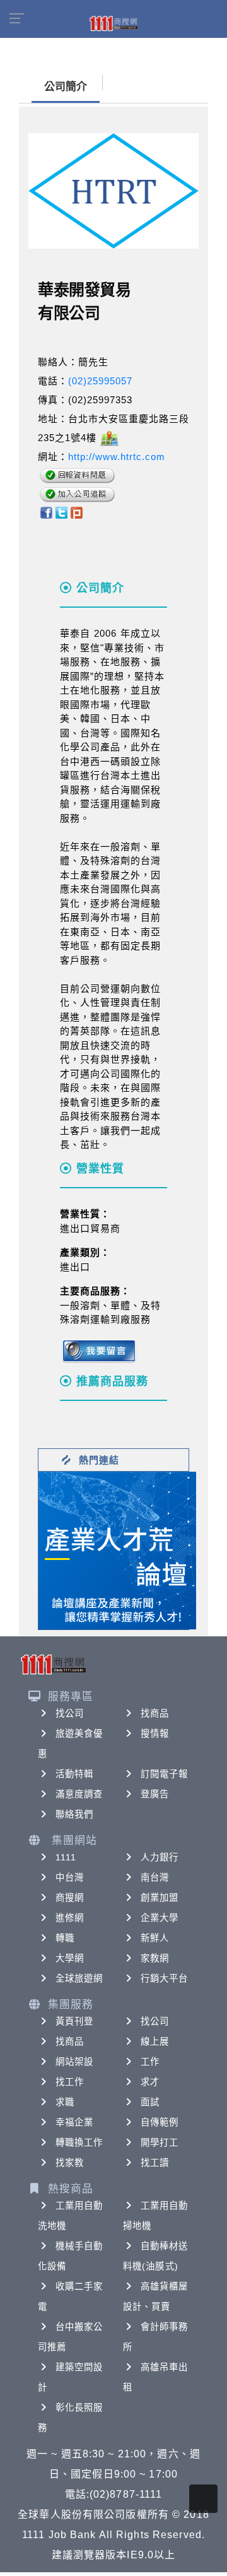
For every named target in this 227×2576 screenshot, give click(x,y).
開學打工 (160, 2142)
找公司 (70, 1713)
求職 (65, 2102)
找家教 (70, 2163)
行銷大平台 (165, 1978)
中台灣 (70, 1877)
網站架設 (74, 2062)
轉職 (65, 1938)
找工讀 (155, 2163)
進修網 (70, 1918)
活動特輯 (74, 1774)
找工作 (70, 2082)
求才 (150, 2082)
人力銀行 (160, 1857)
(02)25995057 (100, 381)
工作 (150, 2062)
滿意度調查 (79, 1794)
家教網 (155, 1958)
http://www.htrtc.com (117, 457)
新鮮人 (155, 1938)
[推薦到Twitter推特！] (61, 512)
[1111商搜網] (113, 23)
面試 (150, 2102)
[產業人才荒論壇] (117, 1550)
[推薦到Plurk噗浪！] (77, 512)
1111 (66, 1857)
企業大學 (160, 1918)
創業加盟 (160, 1898)
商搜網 (70, 1898)
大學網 (70, 1958)
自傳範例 (160, 2122)
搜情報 (155, 1734)
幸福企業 (74, 2122)
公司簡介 (66, 87)
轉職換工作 (79, 2142)
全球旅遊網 (79, 1978)
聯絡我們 (74, 1814)
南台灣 (155, 1877)
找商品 (155, 1713)
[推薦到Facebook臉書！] (46, 512)
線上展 (155, 2041)
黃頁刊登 (74, 2021)
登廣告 (155, 1794)
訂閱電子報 (165, 1774)
